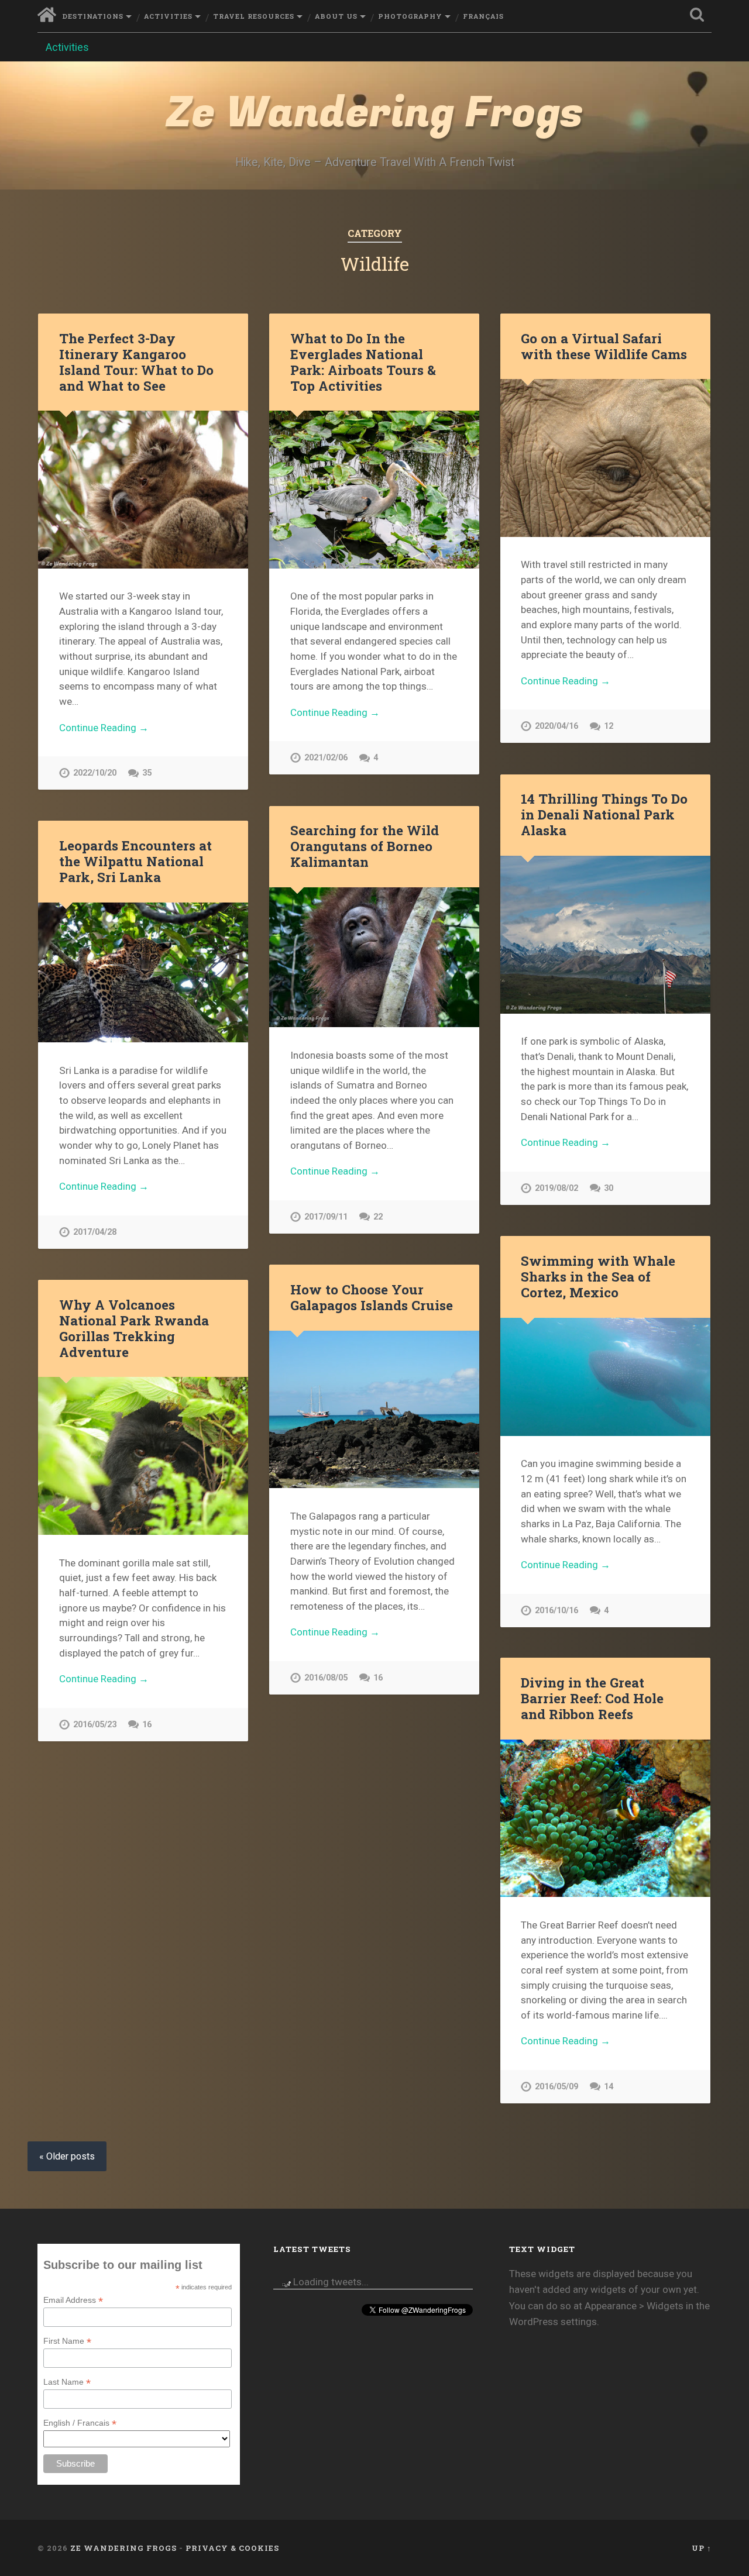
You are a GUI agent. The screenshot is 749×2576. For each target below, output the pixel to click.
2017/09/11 (326, 1217)
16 (378, 1678)
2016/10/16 (556, 1611)
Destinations (93, 16)
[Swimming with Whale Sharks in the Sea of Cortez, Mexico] (605, 1377)
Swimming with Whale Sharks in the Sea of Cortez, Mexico (598, 1276)
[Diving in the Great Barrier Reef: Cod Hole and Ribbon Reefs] (605, 1818)
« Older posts (67, 2156)
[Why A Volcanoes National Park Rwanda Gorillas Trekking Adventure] (143, 1456)
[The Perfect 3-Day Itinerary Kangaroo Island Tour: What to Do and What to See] (143, 489)
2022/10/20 (95, 773)
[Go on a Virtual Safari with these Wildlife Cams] (605, 458)
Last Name (67, 2382)
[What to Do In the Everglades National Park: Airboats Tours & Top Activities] (374, 489)
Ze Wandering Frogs (374, 113)
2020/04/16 (556, 726)
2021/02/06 (326, 758)
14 (609, 2087)
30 (609, 1188)
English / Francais (80, 2423)
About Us (336, 16)
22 (378, 1217)
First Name (67, 2341)
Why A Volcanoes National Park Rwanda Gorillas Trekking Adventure (134, 1328)
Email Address (73, 2300)
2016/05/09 (556, 2087)
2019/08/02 (556, 1188)
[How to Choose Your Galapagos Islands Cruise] (374, 1409)
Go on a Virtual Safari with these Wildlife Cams (604, 346)
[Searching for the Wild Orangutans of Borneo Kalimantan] (374, 957)
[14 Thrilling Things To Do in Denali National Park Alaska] (605, 934)
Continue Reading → (104, 728)
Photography (410, 16)
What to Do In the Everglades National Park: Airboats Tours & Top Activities (363, 362)
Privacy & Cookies (232, 2548)
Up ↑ (702, 2548)
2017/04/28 (95, 1232)
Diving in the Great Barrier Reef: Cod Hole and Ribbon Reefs (592, 1698)
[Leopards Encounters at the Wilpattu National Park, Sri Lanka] (143, 972)
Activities (168, 16)
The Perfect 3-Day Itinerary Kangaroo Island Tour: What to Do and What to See (136, 362)
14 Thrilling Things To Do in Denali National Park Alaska (604, 814)
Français (483, 16)
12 (609, 726)
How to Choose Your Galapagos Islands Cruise (372, 1297)
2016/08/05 (326, 1678)
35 (147, 773)
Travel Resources (254, 16)
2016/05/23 (95, 1725)
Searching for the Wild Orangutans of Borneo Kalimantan (365, 846)
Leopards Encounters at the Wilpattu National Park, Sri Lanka (135, 861)
